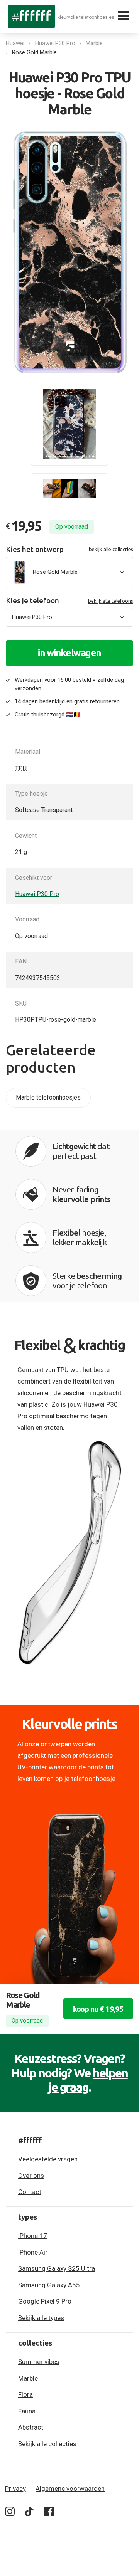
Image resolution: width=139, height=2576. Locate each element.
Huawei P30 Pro (55, 43)
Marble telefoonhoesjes (48, 1097)
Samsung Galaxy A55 (49, 2285)
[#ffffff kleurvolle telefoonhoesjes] (31, 16)
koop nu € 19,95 (98, 2009)
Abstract (31, 2427)
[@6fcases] (10, 2513)
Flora (25, 2394)
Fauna (27, 2411)
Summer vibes (39, 2362)
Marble (94, 43)
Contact (30, 2192)
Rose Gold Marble (34, 52)
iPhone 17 (33, 2236)
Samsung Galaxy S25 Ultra (57, 2268)
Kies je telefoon (69, 601)
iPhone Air (33, 2252)
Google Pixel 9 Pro (45, 2301)
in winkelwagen (69, 653)
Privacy (15, 2489)
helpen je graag (88, 2080)
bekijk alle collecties (111, 549)
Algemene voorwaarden (70, 2489)
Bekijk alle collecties (47, 2444)
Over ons (31, 2176)
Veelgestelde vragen (48, 2159)
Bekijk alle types (41, 2318)
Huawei (15, 43)
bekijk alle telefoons (111, 601)
